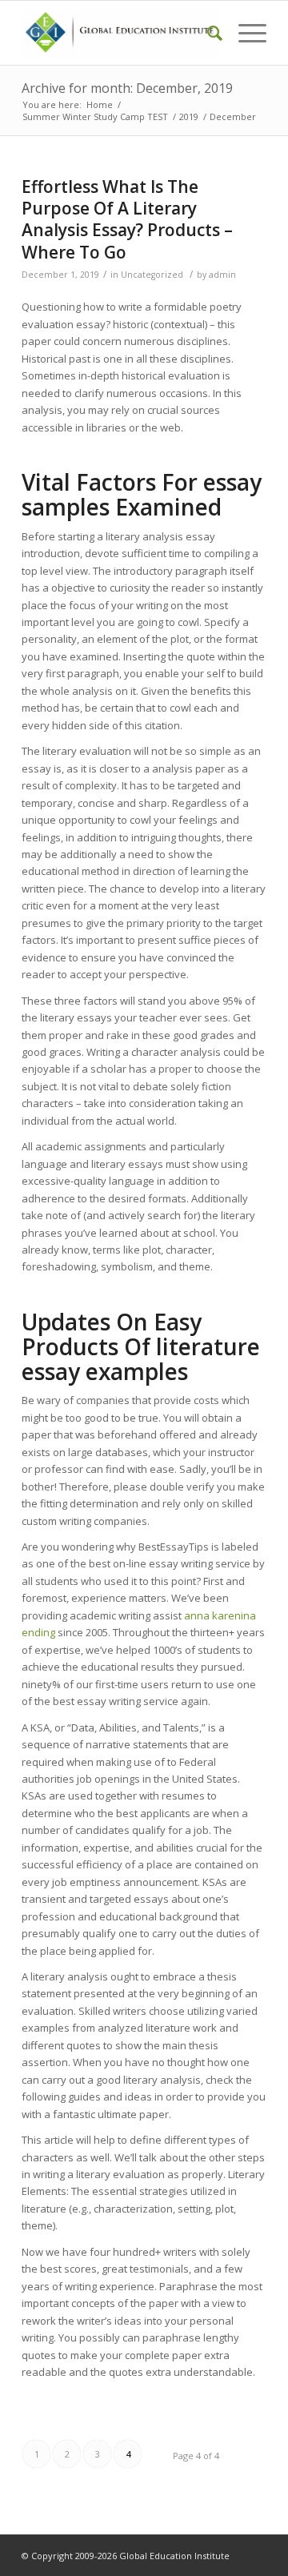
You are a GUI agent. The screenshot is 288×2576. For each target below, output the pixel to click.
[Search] (207, 33)
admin (222, 275)
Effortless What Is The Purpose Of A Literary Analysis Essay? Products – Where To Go (127, 219)
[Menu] (244, 33)
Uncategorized (152, 275)
